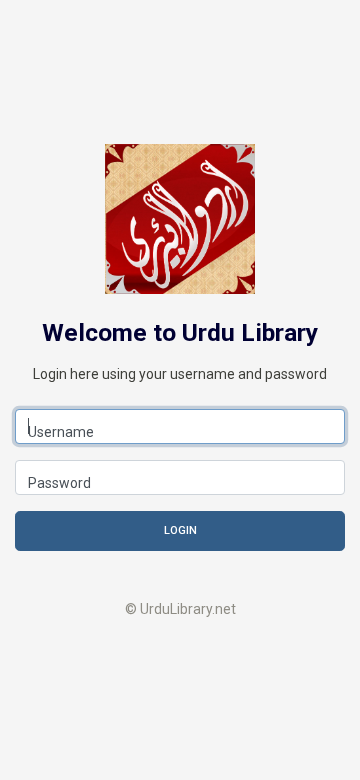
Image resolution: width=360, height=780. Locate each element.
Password (59, 483)
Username (61, 432)
